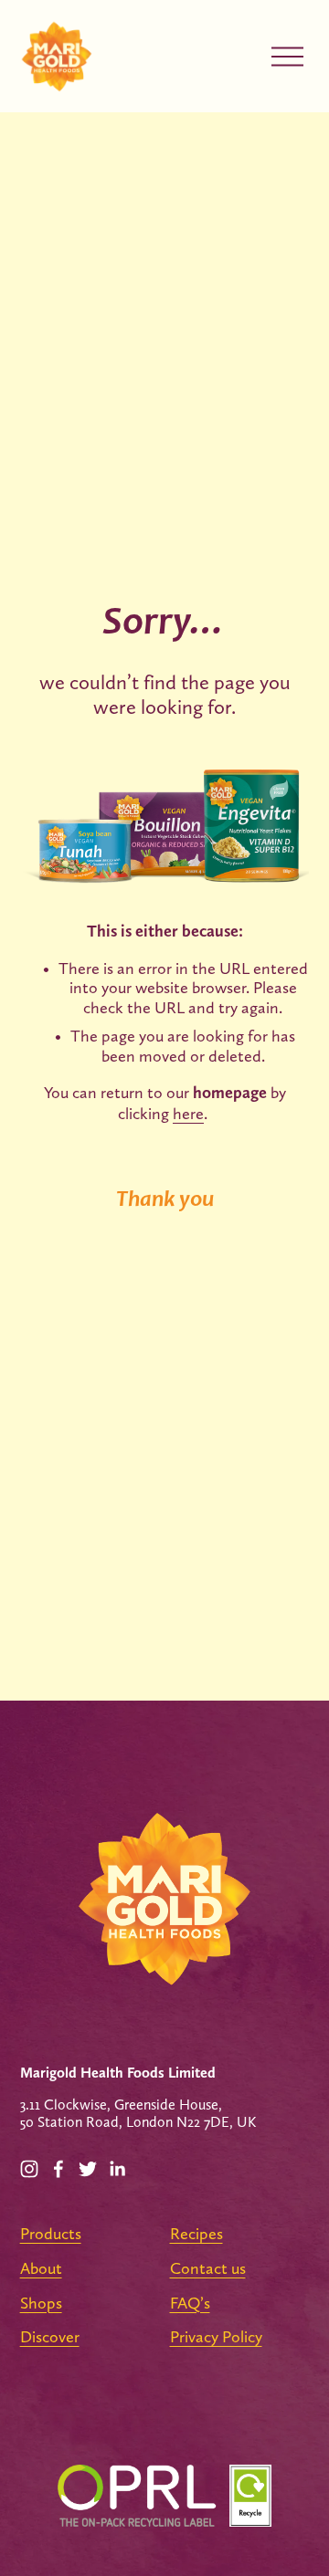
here (188, 1113)
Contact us (208, 2268)
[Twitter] (88, 2169)
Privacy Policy (216, 2336)
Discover (50, 2336)
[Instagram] (29, 2169)
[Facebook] (58, 2169)
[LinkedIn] (117, 2169)
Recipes (196, 2233)
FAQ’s (190, 2303)
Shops (41, 2303)
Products (51, 2233)
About (41, 2268)
